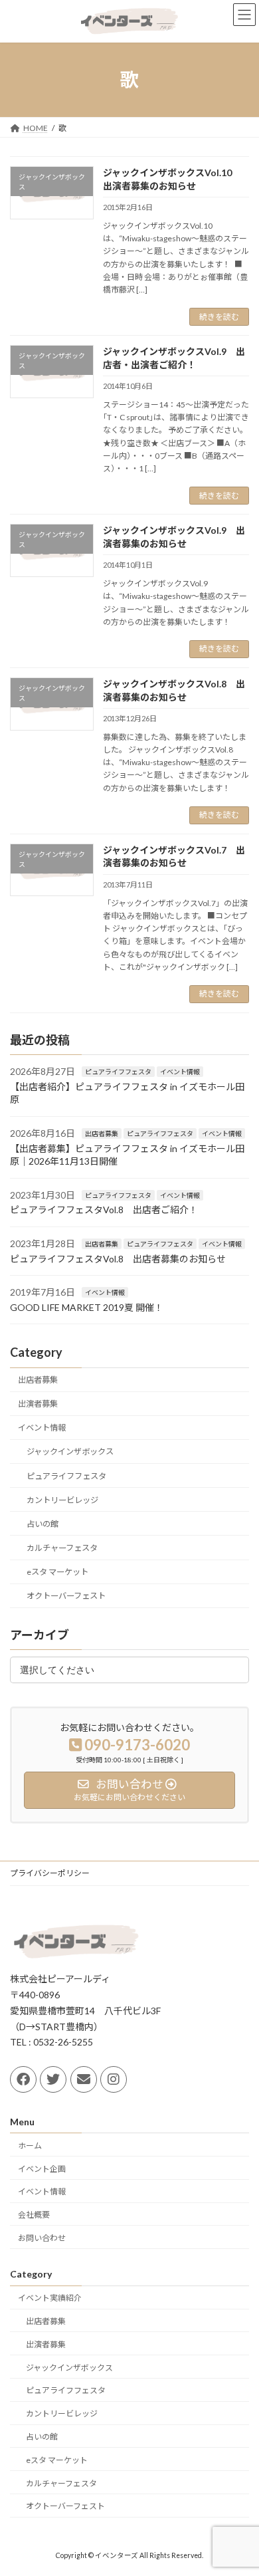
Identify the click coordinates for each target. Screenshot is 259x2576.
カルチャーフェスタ (62, 1548)
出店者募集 (102, 1133)
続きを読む (219, 317)
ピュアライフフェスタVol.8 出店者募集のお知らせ (118, 1258)
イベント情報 (180, 1072)
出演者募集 (38, 1404)
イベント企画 (42, 2169)
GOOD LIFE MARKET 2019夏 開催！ (87, 1307)
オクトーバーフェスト (66, 1596)
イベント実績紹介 (50, 2298)
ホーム (30, 2146)
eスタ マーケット (57, 1572)
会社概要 (34, 2215)
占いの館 (43, 1524)
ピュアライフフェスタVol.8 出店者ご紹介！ (104, 1210)
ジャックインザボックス (70, 1452)
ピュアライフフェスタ (118, 1072)
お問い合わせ (42, 2238)
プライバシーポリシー (50, 1873)
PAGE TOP (239, 2485)
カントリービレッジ (62, 1500)
